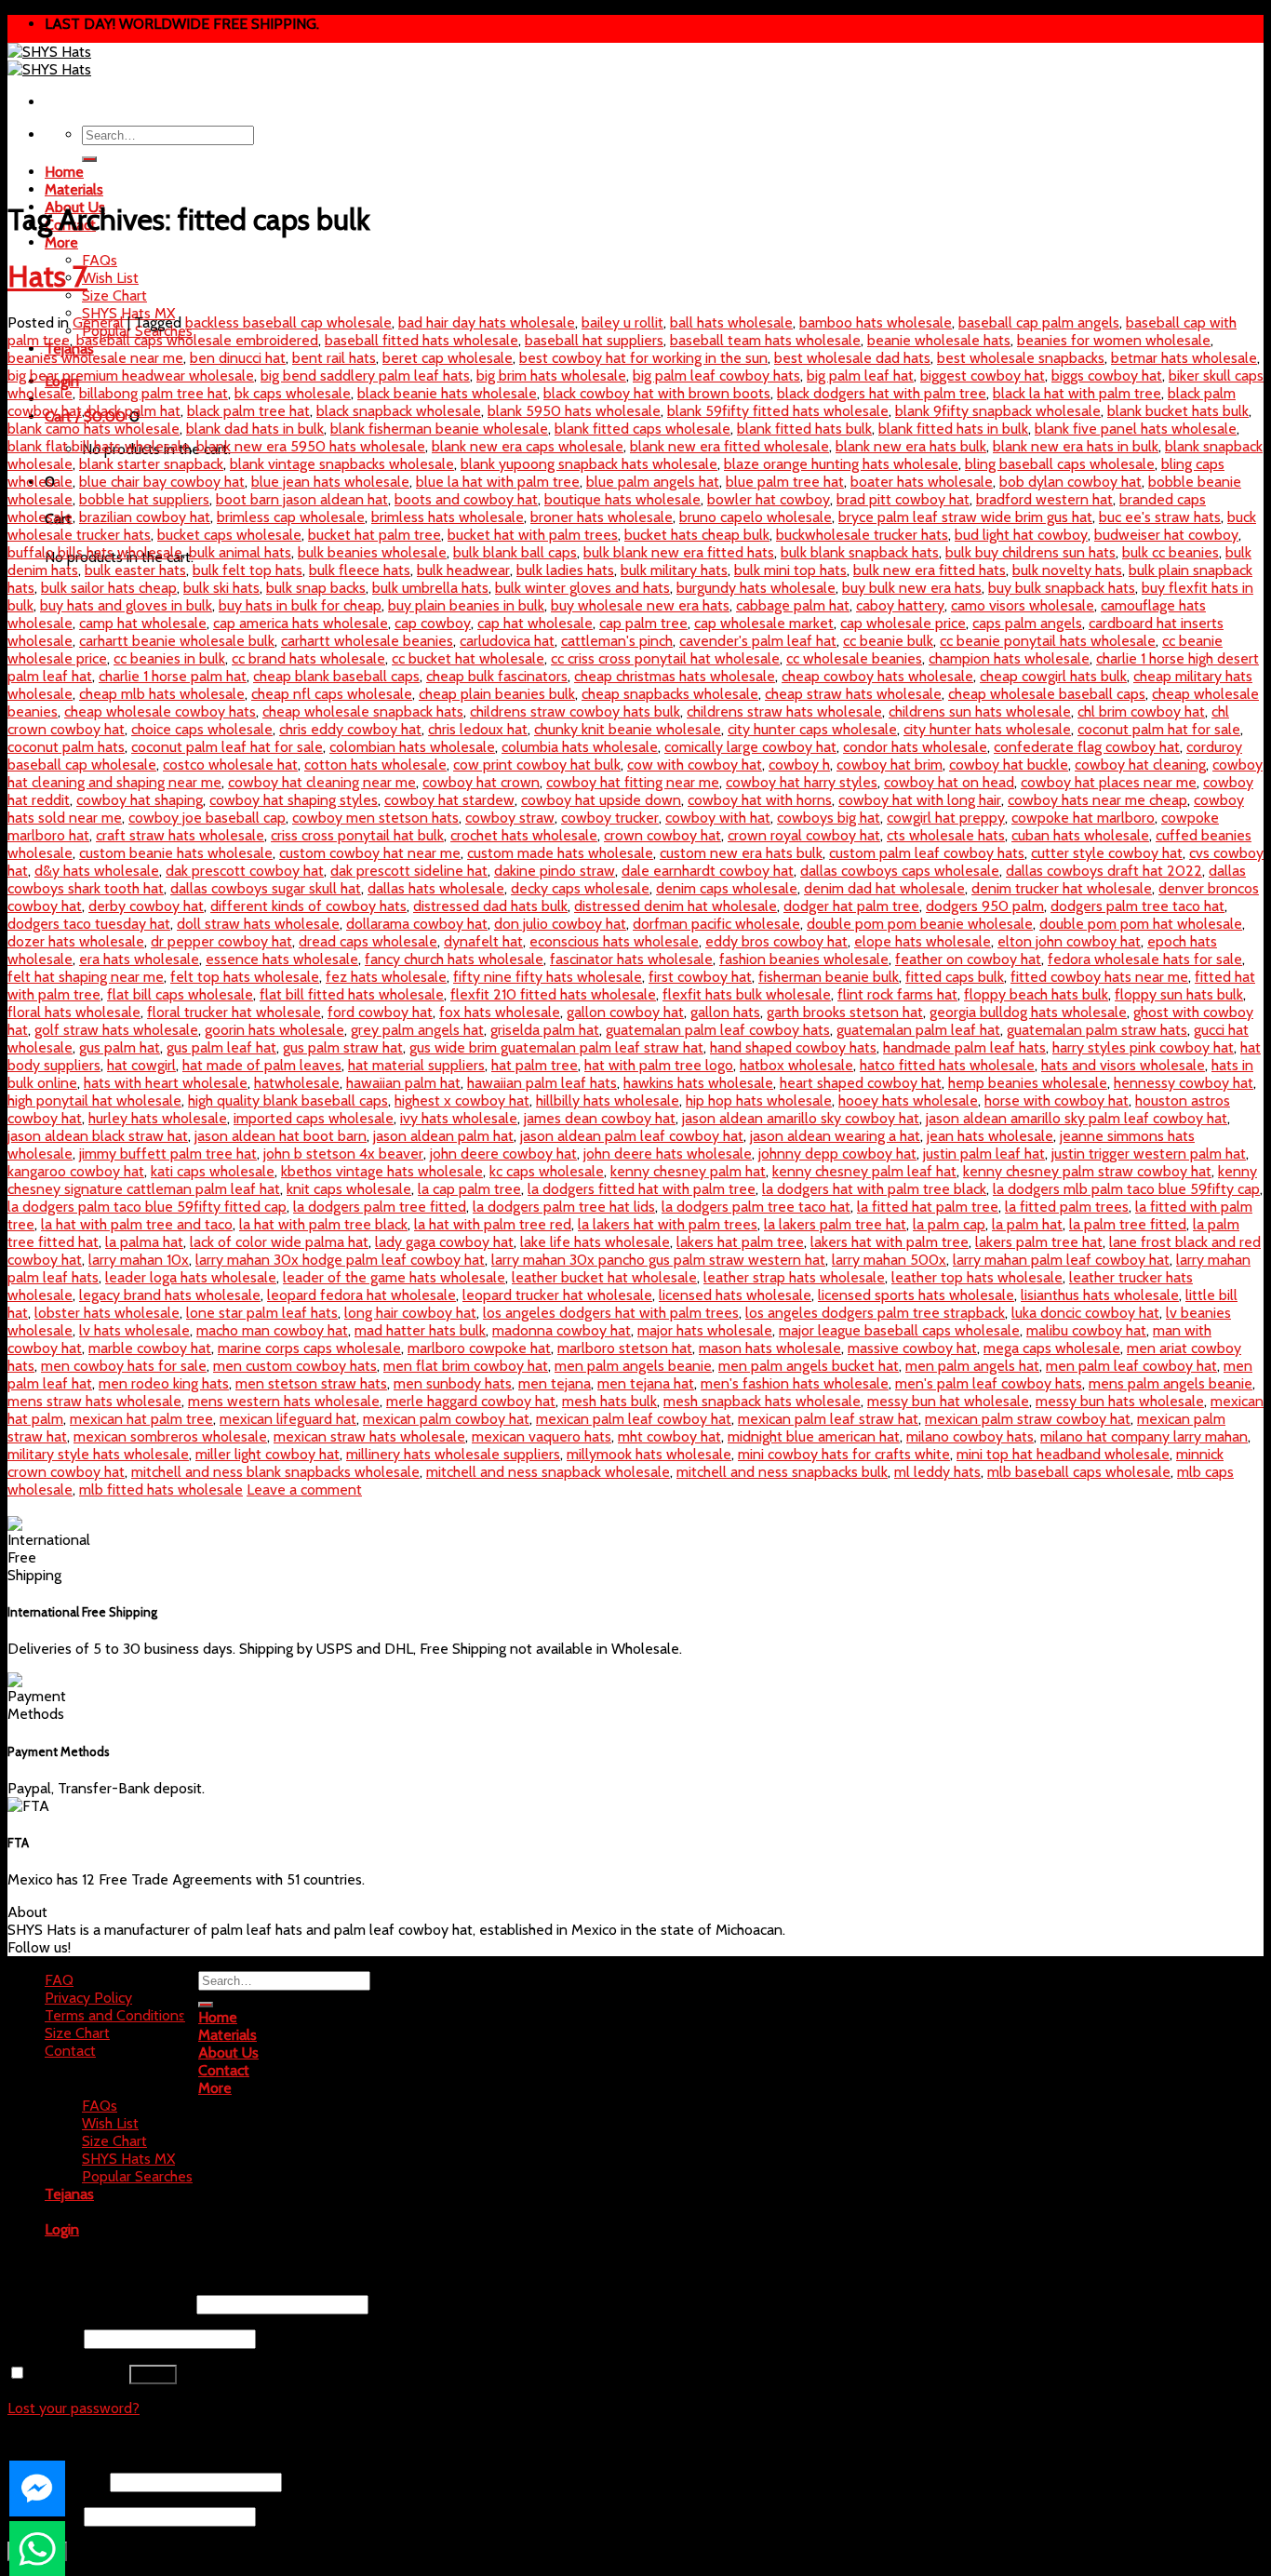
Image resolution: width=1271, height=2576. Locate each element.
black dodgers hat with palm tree (882, 393)
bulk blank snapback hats (860, 552)
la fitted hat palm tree (928, 1207)
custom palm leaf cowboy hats (927, 853)
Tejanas (69, 2194)
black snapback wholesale (399, 411)
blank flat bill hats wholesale (99, 446)
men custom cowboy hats (295, 1366)
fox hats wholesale (500, 1012)
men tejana (555, 1383)
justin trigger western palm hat (1149, 1154)
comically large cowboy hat (750, 747)
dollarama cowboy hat (417, 924)
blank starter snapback (151, 464)
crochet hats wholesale (524, 835)
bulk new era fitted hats (930, 570)
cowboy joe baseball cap (207, 818)
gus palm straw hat (343, 1047)
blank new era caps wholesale (528, 446)
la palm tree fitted (1128, 1224)
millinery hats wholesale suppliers (453, 1454)
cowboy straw (510, 818)
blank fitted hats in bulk (953, 429)
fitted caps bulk (955, 977)
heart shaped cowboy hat (861, 1083)
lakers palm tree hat (1039, 1242)
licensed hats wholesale (735, 1295)
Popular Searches (137, 2176)
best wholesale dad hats (852, 358)
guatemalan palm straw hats (1097, 1030)
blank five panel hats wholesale (1136, 429)
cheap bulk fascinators (497, 676)
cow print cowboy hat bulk (537, 765)
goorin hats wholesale (274, 1030)
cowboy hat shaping (140, 800)
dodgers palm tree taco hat (1137, 906)
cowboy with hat (718, 818)
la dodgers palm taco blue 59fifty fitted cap (147, 1207)
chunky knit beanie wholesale (628, 729)
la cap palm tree (469, 1189)
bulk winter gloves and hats (582, 588)
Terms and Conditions (115, 2015)
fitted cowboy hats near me (1099, 977)
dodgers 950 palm (985, 906)
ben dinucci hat (238, 358)
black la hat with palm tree (1077, 393)
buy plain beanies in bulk (466, 605)
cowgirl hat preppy (946, 818)
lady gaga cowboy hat (444, 1242)
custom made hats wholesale (560, 853)
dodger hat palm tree (851, 906)
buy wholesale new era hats (640, 605)
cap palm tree (643, 623)
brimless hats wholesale (448, 517)
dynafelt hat (483, 941)
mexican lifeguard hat (288, 1419)
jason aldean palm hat (443, 1136)
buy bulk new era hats (912, 588)
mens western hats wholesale (284, 1401)
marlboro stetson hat (625, 1348)
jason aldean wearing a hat (835, 1136)
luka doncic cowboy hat (1085, 1313)
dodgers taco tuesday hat (89, 924)
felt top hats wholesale (245, 977)
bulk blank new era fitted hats (679, 552)
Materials (74, 189)
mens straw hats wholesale (94, 1401)
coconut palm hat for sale (1159, 729)
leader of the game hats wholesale (394, 1277)
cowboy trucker (610, 818)
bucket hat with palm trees (533, 535)
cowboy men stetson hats (375, 818)
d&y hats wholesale (97, 871)
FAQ (59, 1980)
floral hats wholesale (74, 1012)
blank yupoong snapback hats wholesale (589, 464)
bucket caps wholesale (229, 535)
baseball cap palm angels (1039, 322)
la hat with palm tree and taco (137, 1224)
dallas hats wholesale (436, 888)
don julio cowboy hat (560, 924)
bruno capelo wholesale (756, 517)
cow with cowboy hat (695, 765)
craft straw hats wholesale (180, 835)
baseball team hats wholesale (765, 340)
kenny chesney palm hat (688, 1171)
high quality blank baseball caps (288, 1100)
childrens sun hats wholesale (980, 711)
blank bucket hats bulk (1178, 411)
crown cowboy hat (662, 835)
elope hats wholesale (923, 941)
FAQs (100, 260)
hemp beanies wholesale (1028, 1083)
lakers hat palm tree (740, 1242)
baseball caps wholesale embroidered (197, 340)
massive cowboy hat (912, 1348)
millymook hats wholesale (649, 1454)
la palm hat (1027, 1224)
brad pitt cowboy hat (903, 499)
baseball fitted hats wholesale (421, 340)
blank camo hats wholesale (94, 429)
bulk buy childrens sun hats (1030, 552)
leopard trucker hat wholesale (557, 1295)
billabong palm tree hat (154, 393)
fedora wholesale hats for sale (1145, 959)
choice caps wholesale (202, 729)
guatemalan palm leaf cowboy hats (718, 1030)
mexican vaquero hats (542, 1436)
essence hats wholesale (282, 959)
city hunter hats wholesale (987, 729)
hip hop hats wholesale (759, 1100)
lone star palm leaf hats (262, 1313)
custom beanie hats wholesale (176, 853)
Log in (153, 2375)
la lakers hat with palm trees (668, 1224)
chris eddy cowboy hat (350, 729)
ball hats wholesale (731, 322)
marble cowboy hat (150, 1348)
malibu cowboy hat (1086, 1330)
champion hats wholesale (1009, 658)
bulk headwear (463, 570)
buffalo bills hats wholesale (95, 552)
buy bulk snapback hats (1062, 588)
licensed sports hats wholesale (916, 1295)
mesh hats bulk (609, 1401)
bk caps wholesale (293, 393)
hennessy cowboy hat (1184, 1083)
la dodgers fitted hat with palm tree (642, 1189)
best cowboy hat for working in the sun (643, 358)
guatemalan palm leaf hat (918, 1030)
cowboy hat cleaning (1140, 765)
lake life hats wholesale (595, 1242)
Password (44, 2338)
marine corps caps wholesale (309, 1348)
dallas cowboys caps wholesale (900, 871)
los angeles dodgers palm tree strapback (875, 1313)
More (61, 242)
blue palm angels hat (653, 482)
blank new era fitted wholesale (729, 446)
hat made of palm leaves (262, 1065)
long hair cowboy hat (410, 1313)
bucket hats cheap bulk (697, 535)
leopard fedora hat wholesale (361, 1295)
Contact (70, 2051)
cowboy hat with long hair (920, 800)
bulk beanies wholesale (372, 552)
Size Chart (114, 295)
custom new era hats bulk (741, 853)
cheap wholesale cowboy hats (160, 711)
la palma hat (144, 1242)
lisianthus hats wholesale (1100, 1295)
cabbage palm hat (793, 605)
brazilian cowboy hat (145, 517)
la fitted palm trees (1067, 1207)
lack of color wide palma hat (279, 1242)
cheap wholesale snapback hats (363, 711)
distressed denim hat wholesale (676, 906)
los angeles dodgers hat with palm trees (611, 1313)
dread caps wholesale (368, 941)
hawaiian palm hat (403, 1083)
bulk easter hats (135, 570)
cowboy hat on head (949, 782)
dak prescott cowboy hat (245, 871)
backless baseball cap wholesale (288, 322)
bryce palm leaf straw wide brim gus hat (965, 517)
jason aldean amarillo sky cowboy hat (801, 1118)
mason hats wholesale (770, 1348)
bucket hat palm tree (375, 535)
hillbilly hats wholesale (608, 1100)
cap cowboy (433, 623)
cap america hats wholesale (301, 623)
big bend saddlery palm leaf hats (365, 376)
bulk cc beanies (1171, 552)
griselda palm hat (545, 1030)
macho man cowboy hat (272, 1330)
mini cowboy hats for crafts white (844, 1454)
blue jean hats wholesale (330, 482)
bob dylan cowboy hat (1070, 482)
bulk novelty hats (1067, 570)
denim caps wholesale (727, 888)
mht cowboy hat (669, 1436)
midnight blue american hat (814, 1436)
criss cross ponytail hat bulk (357, 835)
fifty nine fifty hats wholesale (548, 977)
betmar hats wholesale (1184, 358)
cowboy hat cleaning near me (322, 782)
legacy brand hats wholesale (170, 1295)
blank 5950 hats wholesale (574, 411)
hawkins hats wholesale (698, 1083)
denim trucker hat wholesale (1062, 888)
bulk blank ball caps (515, 552)
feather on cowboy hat (968, 959)
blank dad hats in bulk (255, 429)
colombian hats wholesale (412, 747)
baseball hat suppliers (594, 340)
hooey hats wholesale (908, 1100)
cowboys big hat (829, 818)
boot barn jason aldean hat (302, 499)
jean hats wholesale (990, 1136)
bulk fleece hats (360, 570)
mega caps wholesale (1052, 1348)
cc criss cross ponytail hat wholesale (665, 658)
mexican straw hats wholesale (369, 1436)
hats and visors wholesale (1123, 1065)
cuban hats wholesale (1080, 835)
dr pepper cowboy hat (221, 941)
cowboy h (799, 765)
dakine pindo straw (555, 871)
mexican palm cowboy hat (446, 1419)
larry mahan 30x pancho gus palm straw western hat (658, 1260)
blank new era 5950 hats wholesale (311, 446)
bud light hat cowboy (1021, 535)
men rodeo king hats (164, 1383)
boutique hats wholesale (622, 499)
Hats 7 (47, 276)
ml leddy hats (937, 1472)
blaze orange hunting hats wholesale (841, 464)
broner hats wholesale (602, 517)
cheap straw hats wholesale (853, 694)
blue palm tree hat (785, 482)
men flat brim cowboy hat (466, 1366)
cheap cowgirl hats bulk (1053, 676)
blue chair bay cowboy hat (162, 482)
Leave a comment (304, 1489)
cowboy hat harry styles (802, 782)
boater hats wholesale (922, 482)
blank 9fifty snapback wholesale (998, 411)
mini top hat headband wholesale (1063, 1454)
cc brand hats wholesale (308, 658)
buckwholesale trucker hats (862, 535)
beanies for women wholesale (1114, 340)
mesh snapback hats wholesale (762, 1401)
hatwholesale (297, 1083)
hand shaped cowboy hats (793, 1047)
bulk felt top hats (248, 570)
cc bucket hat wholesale (468, 658)
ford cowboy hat (380, 1012)
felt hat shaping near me (86, 977)
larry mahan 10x (139, 1260)
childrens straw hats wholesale (784, 711)
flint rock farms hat (897, 994)
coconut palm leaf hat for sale (227, 747)
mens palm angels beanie (1171, 1383)
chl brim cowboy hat (1141, 711)
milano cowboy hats (970, 1436)
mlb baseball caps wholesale (1079, 1472)
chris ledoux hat (478, 729)
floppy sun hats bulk (1179, 994)
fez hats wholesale (386, 977)
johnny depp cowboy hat (837, 1154)
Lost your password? (74, 2408)
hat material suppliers (416, 1065)
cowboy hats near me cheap (1097, 800)
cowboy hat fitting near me (633, 782)
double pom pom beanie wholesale (920, 924)
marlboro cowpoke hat (479, 1348)
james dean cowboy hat (600, 1118)
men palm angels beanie (633, 1366)
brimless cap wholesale (291, 517)
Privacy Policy (88, 1998)
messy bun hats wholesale (1120, 1401)
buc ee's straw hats (1160, 517)
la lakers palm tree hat (835, 1224)
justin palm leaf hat (984, 1154)
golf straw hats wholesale (116, 1030)
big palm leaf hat (860, 376)
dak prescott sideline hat (409, 871)
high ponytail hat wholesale (94, 1100)
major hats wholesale (705, 1330)
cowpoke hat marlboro (1083, 818)
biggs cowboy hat (1107, 376)
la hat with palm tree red (493, 1224)
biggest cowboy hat (983, 376)
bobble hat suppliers (144, 499)
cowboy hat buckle (1009, 765)
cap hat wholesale (535, 623)
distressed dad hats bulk (490, 906)
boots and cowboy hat (466, 499)
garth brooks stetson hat (845, 1012)
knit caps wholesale (349, 1189)
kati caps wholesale (213, 1171)
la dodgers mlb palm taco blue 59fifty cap (1126, 1189)
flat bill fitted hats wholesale (352, 994)
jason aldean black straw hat (98, 1136)
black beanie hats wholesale (447, 393)
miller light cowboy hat (268, 1454)
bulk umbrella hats (430, 588)
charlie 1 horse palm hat (173, 676)
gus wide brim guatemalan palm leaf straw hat (556, 1047)
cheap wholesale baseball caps (1047, 694)
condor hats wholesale (915, 747)
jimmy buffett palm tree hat (168, 1154)
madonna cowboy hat (562, 1330)
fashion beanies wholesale (804, 959)
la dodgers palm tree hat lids (564, 1207)
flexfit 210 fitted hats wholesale (553, 994)
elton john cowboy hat (1069, 941)
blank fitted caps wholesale (642, 429)
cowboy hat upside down (601, 800)
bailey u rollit (622, 322)
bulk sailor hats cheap (109, 588)
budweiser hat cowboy (1166, 535)
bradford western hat (1044, 499)
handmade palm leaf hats (964, 1047)
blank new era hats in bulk (1076, 446)
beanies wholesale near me (95, 358)
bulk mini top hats (790, 570)
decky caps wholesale (580, 888)
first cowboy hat (700, 977)
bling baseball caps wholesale (1060, 464)
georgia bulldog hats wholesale (1028, 1012)
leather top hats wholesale (977, 1277)
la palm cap (949, 1224)
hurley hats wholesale (158, 1118)
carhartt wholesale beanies (367, 641)
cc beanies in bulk (169, 658)
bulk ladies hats (565, 570)
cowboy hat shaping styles (294, 800)
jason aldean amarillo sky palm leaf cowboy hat (1077, 1118)
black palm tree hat (248, 411)
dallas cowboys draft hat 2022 (1104, 871)
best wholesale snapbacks (1021, 358)
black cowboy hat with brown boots (657, 393)
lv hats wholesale (134, 1330)
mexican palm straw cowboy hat (1028, 1419)
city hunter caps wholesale (812, 729)
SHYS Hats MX (128, 2159)
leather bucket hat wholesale (604, 1277)
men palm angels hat (972, 1366)
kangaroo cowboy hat (76, 1171)
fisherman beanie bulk (829, 977)
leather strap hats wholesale (794, 1277)
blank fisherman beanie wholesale (439, 429)
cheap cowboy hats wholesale (877, 676)
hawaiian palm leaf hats (542, 1083)
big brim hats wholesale (551, 376)
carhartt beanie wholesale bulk (177, 641)
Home (64, 172)
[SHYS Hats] (49, 60)
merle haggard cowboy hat (471, 1401)
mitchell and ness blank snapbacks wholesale (275, 1472)
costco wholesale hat (230, 765)
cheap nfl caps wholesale (332, 694)
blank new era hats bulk (911, 446)
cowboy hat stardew (449, 800)
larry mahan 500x (889, 1260)
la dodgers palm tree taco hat (756, 1207)
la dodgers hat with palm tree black (874, 1189)
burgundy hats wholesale (756, 588)
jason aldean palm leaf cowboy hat (632, 1136)
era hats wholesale (139, 959)
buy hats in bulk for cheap (300, 605)
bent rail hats (334, 358)
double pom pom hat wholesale (1141, 924)
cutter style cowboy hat (1107, 853)
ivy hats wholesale (459, 1118)
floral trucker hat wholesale (234, 1012)
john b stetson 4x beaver (343, 1154)
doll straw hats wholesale (258, 924)
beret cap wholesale (448, 358)
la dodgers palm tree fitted (380, 1207)
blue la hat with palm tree (498, 482)
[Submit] (89, 159)
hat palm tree (535, 1065)
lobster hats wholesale (107, 1313)
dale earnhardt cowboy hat (708, 871)
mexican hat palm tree (141, 1419)
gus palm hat (120, 1047)
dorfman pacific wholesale (716, 924)
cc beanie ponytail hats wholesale (1048, 641)
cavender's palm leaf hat (758, 641)
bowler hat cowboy (769, 499)
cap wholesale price (903, 623)
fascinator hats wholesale (631, 959)
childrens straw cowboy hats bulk (575, 711)
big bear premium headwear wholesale (131, 376)
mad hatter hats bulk (420, 1330)
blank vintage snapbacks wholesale (342, 464)
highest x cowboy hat (462, 1100)
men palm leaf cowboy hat (1131, 1366)
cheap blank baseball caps (336, 676)
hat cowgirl (141, 1065)
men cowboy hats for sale (124, 1366)
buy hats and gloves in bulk (126, 605)
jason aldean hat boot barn (281, 1136)
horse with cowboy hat (1057, 1100)
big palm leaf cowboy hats (716, 376)
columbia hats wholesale (580, 747)
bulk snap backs (316, 588)
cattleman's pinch (617, 641)
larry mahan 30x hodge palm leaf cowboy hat (340, 1260)
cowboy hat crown (481, 782)
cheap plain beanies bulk (497, 694)
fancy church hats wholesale (454, 959)
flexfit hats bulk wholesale (747, 994)
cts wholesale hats (946, 835)
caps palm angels (1027, 623)
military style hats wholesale (98, 1454)
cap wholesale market (764, 623)
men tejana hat (646, 1383)
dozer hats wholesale (76, 941)
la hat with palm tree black (323, 1224)
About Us (228, 2053)
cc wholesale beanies (854, 658)
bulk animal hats (240, 552)
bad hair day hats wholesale (487, 322)
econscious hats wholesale (614, 941)
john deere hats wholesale (668, 1154)
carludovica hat (507, 641)
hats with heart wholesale (166, 1083)
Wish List (110, 278)
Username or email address (100, 2304)
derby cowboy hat (146, 906)
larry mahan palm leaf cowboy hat (1061, 1260)
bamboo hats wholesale (876, 322)
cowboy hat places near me (1109, 782)
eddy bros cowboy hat (776, 941)
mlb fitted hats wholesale (161, 1489)
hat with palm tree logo (659, 1065)
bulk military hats (674, 570)
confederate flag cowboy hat (1087, 747)
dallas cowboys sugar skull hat (266, 888)
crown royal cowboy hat (804, 835)
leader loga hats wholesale (191, 1277)
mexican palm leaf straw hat (828, 1419)
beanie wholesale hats (939, 340)
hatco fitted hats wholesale (947, 1065)
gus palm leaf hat (221, 1047)
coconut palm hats (66, 747)
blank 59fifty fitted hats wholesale (778, 411)
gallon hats (725, 1012)
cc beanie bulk (888, 641)
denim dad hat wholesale (884, 888)
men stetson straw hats (311, 1383)
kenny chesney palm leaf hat (864, 1171)
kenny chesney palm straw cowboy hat (1087, 1171)
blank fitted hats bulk (804, 429)
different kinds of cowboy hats (308, 906)
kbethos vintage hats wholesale (382, 1171)
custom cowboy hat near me (370, 853)
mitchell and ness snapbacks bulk (782, 1472)
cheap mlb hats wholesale (162, 694)
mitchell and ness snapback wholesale (548, 1472)
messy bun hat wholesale (948, 1401)
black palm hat (134, 411)
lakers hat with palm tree (890, 1242)
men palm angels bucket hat (809, 1366)
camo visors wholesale (1023, 605)
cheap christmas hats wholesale (675, 676)
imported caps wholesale (314, 1118)
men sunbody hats (453, 1383)
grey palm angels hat (417, 1030)
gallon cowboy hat (625, 1012)
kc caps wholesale (547, 1171)
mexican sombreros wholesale (170, 1436)
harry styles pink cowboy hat (1143, 1047)
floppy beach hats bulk (1036, 994)
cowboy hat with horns (760, 800)
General (98, 322)
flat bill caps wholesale (180, 994)
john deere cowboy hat (503, 1154)
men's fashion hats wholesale (795, 1383)
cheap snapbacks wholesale (670, 694)
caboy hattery (900, 605)
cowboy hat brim (890, 765)
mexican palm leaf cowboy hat (634, 1419)
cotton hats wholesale (375, 765)
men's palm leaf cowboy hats (989, 1383)
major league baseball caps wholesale (899, 1330)
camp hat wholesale (143, 623)
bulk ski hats (221, 588)
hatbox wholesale (796, 1065)
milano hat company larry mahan (1144, 1436)
